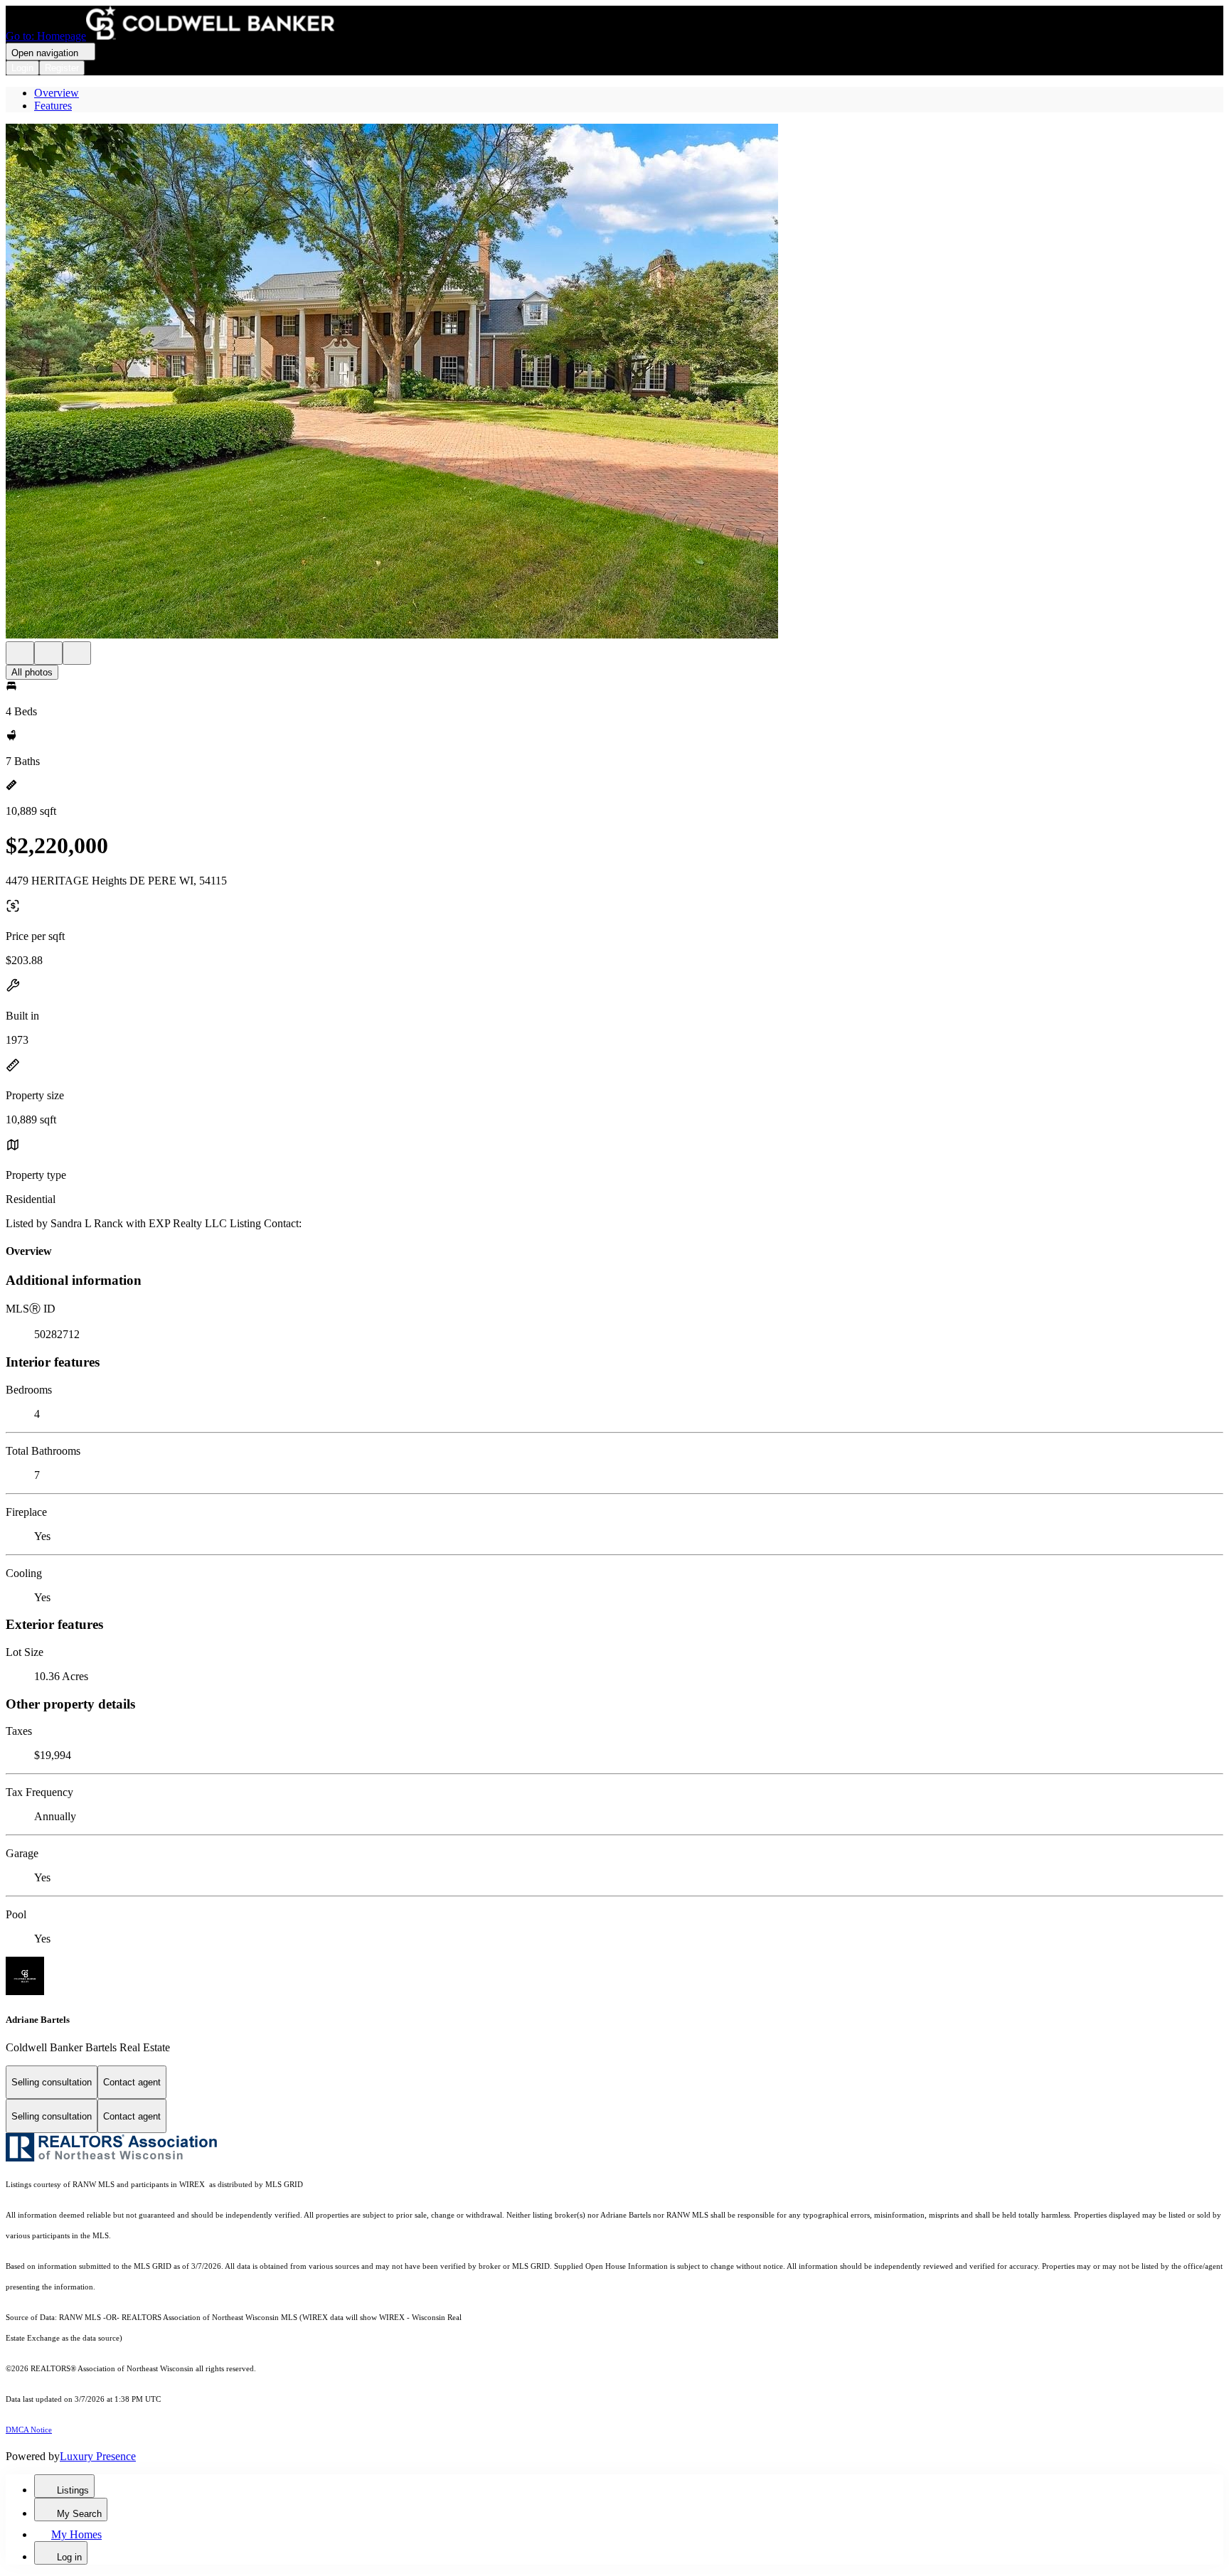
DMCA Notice (29, 2430)
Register (62, 68)
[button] (614, 383)
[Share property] (77, 653)
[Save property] (48, 653)
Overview (57, 93)
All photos (32, 672)
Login (22, 68)
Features (53, 106)
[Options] (20, 653)
